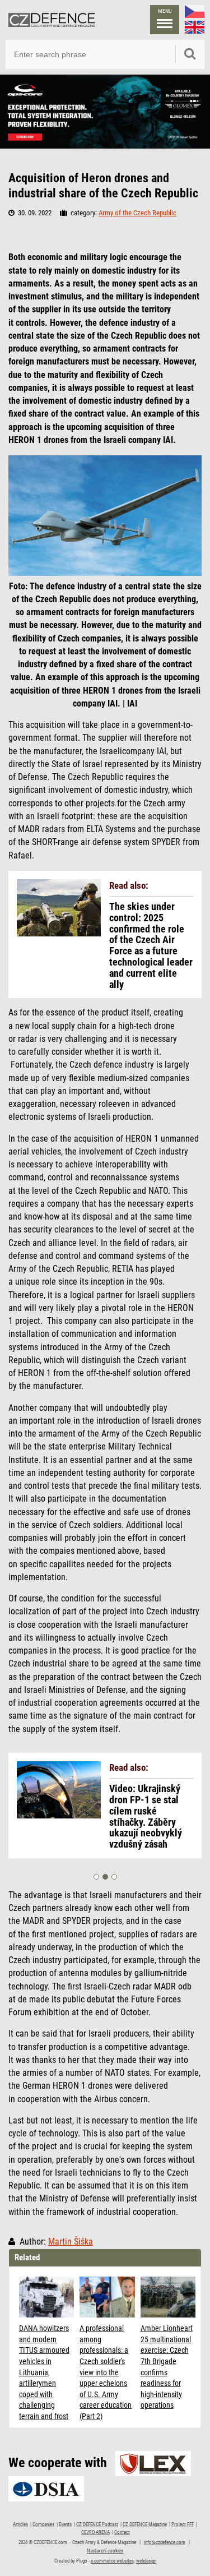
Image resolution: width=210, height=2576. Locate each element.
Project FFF (183, 2524)
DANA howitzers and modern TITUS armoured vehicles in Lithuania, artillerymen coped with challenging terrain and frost (44, 2372)
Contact (122, 2532)
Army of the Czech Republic (137, 213)
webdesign (146, 2561)
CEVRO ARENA (95, 2532)
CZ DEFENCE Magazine (145, 2524)
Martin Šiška (71, 2242)
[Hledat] (190, 54)
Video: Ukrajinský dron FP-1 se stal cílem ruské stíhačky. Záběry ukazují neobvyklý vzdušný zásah (146, 1816)
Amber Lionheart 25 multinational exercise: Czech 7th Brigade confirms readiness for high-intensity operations (167, 2367)
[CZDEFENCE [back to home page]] (52, 20)
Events (65, 2524)
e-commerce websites (112, 2561)
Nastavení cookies (105, 2551)
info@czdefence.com (165, 2542)
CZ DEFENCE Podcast (97, 2524)
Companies (43, 2524)
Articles (20, 2524)
